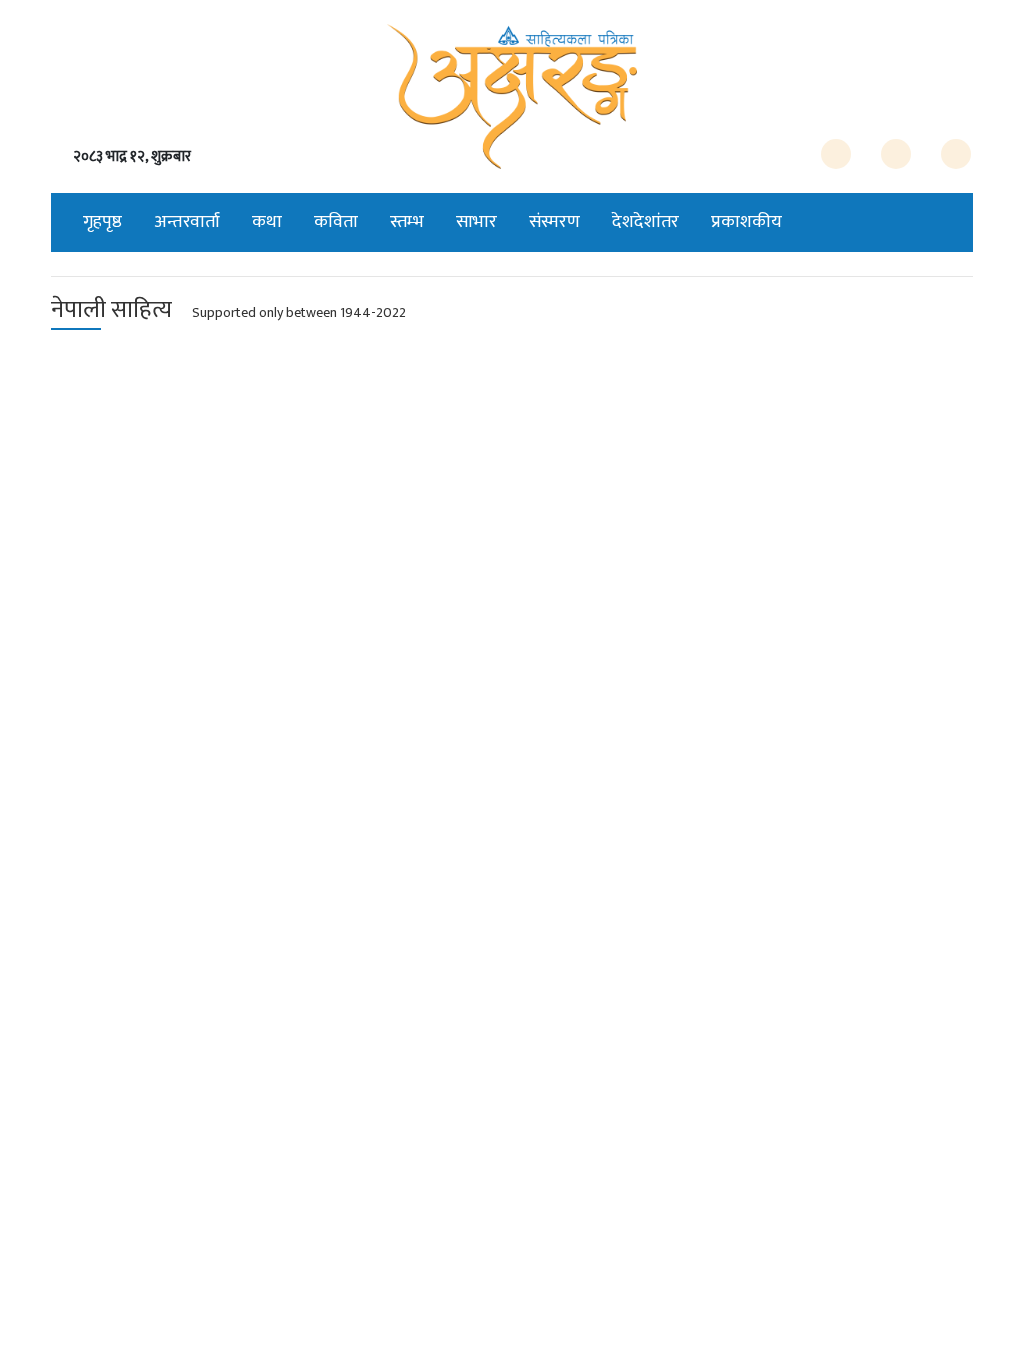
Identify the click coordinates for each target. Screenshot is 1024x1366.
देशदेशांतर (645, 222)
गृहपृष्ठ (102, 222)
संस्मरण (554, 222)
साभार (476, 222)
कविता (336, 222)
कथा (267, 222)
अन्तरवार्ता (187, 222)
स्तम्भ (407, 222)
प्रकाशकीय (746, 222)
